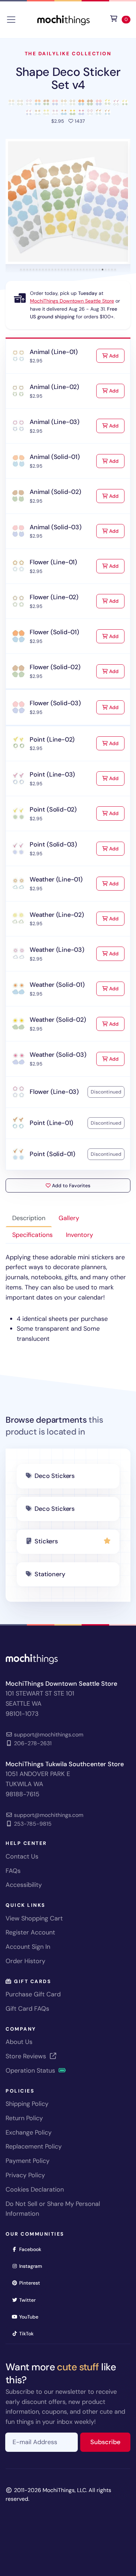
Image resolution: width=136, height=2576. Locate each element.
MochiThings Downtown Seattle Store (72, 301)
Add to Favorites (70, 1186)
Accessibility (24, 1885)
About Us (19, 2042)
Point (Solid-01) (52, 1154)
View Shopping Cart (34, 1918)
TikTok (29, 2333)
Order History (25, 1961)
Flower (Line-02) (54, 597)
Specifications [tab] (32, 1235)
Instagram (33, 2266)
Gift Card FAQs (27, 2009)
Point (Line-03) (52, 774)
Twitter (30, 2300)
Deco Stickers (55, 1476)
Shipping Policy (27, 2104)
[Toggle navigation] (11, 20)
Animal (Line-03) (55, 422)
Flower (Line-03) (54, 1092)
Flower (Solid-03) (55, 703)
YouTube (31, 2317)
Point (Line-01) (51, 1123)
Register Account (30, 1932)
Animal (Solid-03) (56, 527)
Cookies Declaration (35, 2189)
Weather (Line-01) (56, 879)
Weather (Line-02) (57, 915)
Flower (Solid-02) (55, 667)
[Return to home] (63, 19)
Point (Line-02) (52, 739)
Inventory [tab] (80, 1235)
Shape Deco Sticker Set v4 (68, 78)
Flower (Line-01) (53, 562)
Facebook (32, 2249)
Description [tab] (29, 1218)
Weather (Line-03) (57, 950)
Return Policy (24, 2118)
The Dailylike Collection (68, 54)
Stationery (50, 1574)
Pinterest (32, 2283)
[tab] (21, 270)
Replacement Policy (34, 2146)
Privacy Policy (25, 2175)
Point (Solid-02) (53, 809)
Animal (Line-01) (54, 352)
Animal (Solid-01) (55, 457)
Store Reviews (27, 2056)
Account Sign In (28, 1947)
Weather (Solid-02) (58, 1020)
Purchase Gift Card (33, 1994)
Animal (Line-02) (54, 387)
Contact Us (22, 1856)
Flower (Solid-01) (54, 632)
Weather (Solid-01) (57, 985)
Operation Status (31, 2071)
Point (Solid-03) (53, 844)
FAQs (13, 1871)
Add (116, 356)
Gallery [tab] (69, 1218)
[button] (68, 201)
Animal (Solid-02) (55, 492)
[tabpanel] (68, 1298)
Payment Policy (28, 2161)
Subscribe (110, 2442)
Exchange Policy (29, 2132)
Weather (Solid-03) (58, 1055)
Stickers (46, 1541)
